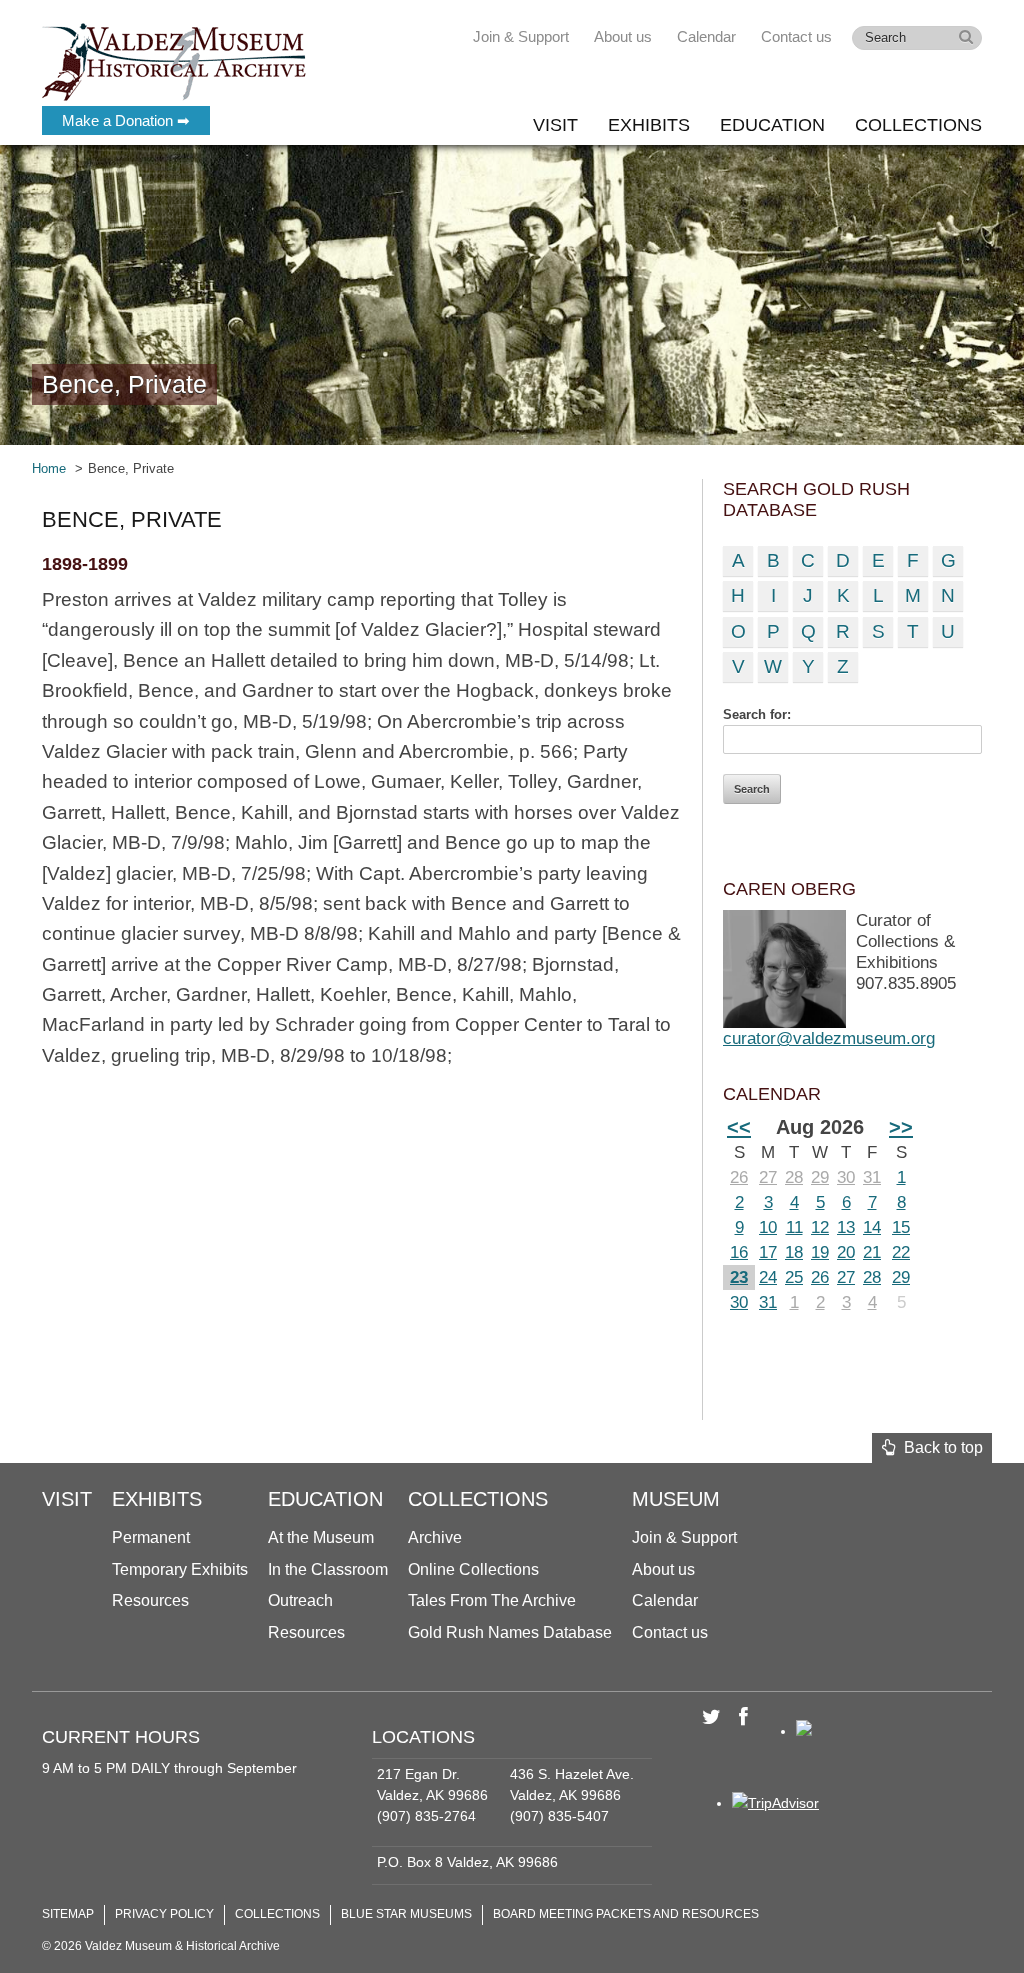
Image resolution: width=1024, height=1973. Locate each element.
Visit (555, 125)
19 (820, 1252)
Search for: (757, 714)
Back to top (939, 1447)
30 (846, 1177)
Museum (676, 1499)
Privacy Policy (164, 1914)
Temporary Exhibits (180, 1569)
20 (846, 1252)
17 (768, 1252)
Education (772, 125)
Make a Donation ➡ (126, 120)
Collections (918, 125)
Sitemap (68, 1914)
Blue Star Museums (406, 1914)
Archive (435, 1537)
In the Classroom (328, 1569)
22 (901, 1252)
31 (872, 1177)
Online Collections (473, 1569)
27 (768, 1177)
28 (794, 1177)
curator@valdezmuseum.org (829, 1038)
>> (901, 1127)
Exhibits (649, 125)
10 (768, 1227)
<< (739, 1127)
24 (768, 1277)
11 (794, 1227)
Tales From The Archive (492, 1600)
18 (794, 1252)
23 (739, 1277)
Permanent (151, 1537)
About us (623, 36)
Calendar (706, 36)
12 (820, 1227)
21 (872, 1252)
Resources (150, 1600)
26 (739, 1177)
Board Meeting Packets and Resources (626, 1914)
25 (794, 1277)
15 (901, 1227)
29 (820, 1177)
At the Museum (321, 1537)
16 (739, 1252)
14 (872, 1227)
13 (846, 1227)
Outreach (300, 1600)
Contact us (796, 36)
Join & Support (521, 36)
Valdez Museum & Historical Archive (174, 60)
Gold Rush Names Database (510, 1632)
